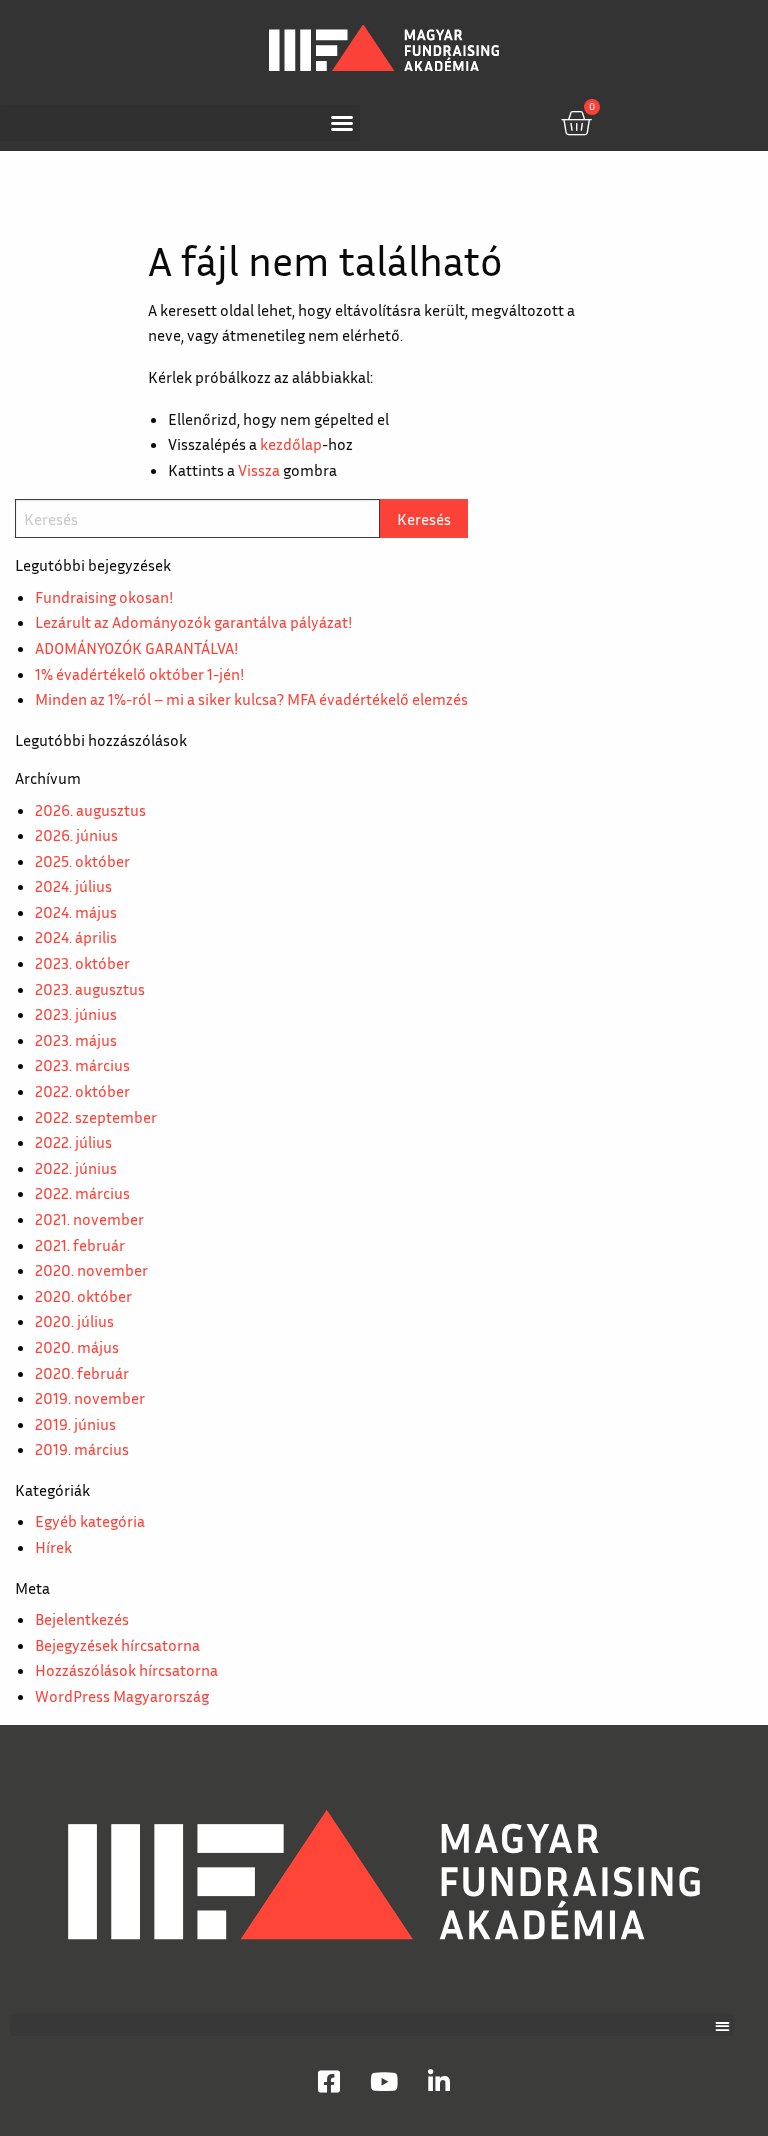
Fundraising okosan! (104, 597)
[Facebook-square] (329, 2081)
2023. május (76, 1040)
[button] (180, 123)
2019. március (82, 1449)
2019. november (90, 1398)
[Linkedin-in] (439, 2081)
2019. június (75, 1424)
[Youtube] (384, 2081)
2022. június (76, 1168)
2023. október (82, 963)
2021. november (89, 1219)
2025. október (82, 861)
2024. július (73, 886)
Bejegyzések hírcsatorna (117, 1645)
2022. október (82, 1091)
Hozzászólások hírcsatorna (126, 1670)
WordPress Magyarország (122, 1696)
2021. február (80, 1245)
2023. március (82, 1065)
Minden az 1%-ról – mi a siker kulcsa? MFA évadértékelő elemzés (251, 699)
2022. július (73, 1142)
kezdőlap (291, 444)
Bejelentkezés (82, 1619)
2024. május (76, 912)
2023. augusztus (90, 989)
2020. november (91, 1270)
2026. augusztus (90, 810)
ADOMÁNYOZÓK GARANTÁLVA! (136, 648)
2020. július (74, 1321)
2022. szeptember (96, 1117)
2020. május (77, 1347)
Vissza (259, 470)
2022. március (82, 1193)
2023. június (76, 1014)
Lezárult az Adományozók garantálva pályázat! (193, 622)
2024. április (76, 937)
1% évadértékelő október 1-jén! (139, 674)
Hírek (53, 1547)
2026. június (76, 835)
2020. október (83, 1296)
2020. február (82, 1373)
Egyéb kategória (90, 1521)
